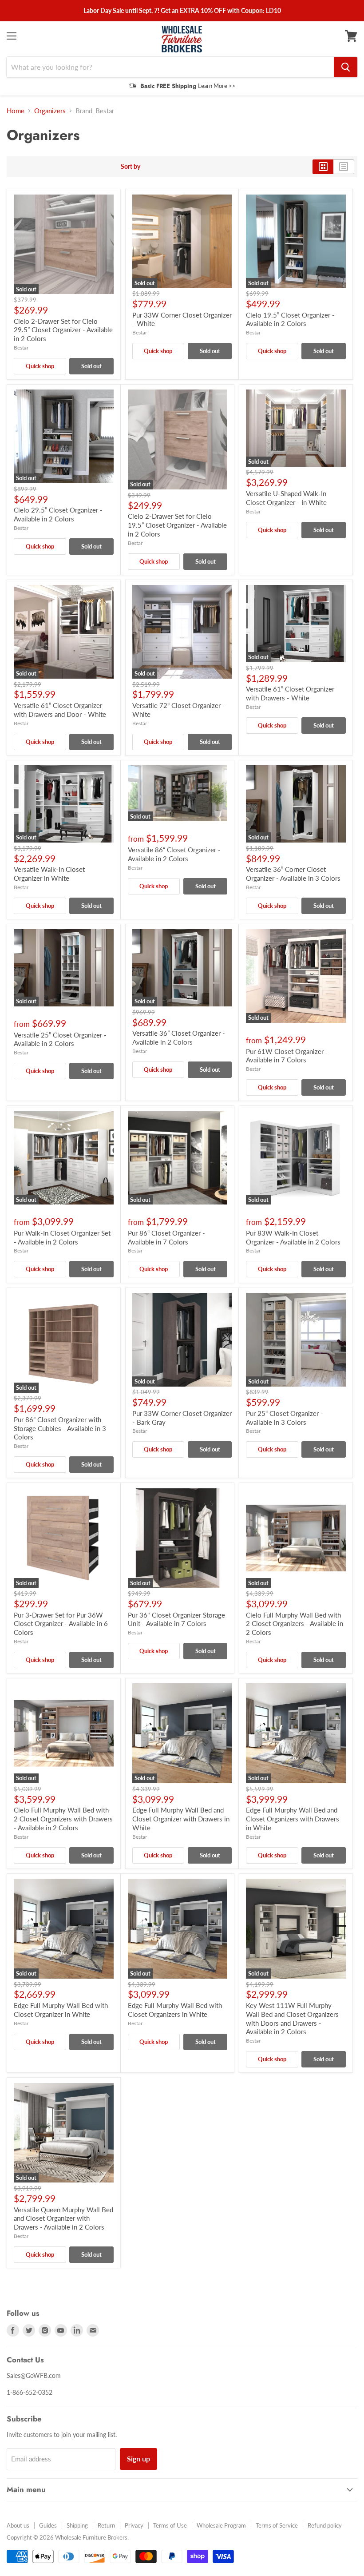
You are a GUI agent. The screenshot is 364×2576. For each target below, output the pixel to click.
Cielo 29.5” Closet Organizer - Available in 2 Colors (58, 514)
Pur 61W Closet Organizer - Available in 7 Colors (287, 1056)
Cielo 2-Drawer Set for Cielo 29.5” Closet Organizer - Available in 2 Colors (63, 330)
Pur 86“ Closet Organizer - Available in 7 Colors (166, 1237)
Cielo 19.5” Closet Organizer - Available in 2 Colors (290, 319)
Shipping (77, 2525)
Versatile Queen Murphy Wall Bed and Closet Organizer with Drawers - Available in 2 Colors (63, 2218)
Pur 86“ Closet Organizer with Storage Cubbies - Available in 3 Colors (60, 1428)
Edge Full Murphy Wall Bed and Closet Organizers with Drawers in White (293, 1819)
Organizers (50, 111)
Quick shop (40, 366)
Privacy (134, 2525)
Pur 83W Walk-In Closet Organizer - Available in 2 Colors (293, 1237)
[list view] (344, 167)
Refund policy (325, 2525)
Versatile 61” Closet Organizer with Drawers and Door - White (60, 710)
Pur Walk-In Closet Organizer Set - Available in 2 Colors (62, 1237)
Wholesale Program (221, 2525)
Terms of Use (170, 2525)
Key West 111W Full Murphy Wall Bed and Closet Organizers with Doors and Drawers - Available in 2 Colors (292, 2018)
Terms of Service (277, 2525)
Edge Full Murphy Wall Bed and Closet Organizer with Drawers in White (181, 1819)
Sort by (131, 167)
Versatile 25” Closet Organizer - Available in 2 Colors (60, 1039)
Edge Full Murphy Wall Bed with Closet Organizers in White (175, 2010)
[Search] (346, 67)
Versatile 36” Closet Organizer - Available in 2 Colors (179, 1038)
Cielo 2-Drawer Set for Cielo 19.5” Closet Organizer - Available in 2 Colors (177, 525)
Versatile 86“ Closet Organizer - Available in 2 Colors (174, 854)
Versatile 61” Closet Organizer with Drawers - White (290, 693)
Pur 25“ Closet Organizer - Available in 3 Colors (285, 1418)
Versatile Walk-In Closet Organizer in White (49, 874)
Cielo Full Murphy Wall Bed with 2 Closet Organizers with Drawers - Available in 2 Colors (63, 1819)
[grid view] (323, 167)
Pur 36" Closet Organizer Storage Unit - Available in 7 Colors (176, 1619)
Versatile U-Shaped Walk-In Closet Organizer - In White (286, 498)
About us (18, 2525)
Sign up (138, 2459)
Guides (48, 2525)
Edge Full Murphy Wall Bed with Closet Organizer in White (61, 2010)
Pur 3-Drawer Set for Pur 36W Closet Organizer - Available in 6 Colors (61, 1624)
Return (106, 2525)
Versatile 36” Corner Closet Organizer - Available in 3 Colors (293, 874)
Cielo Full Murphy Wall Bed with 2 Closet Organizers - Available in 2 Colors (295, 1624)
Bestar (21, 348)
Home (16, 111)
